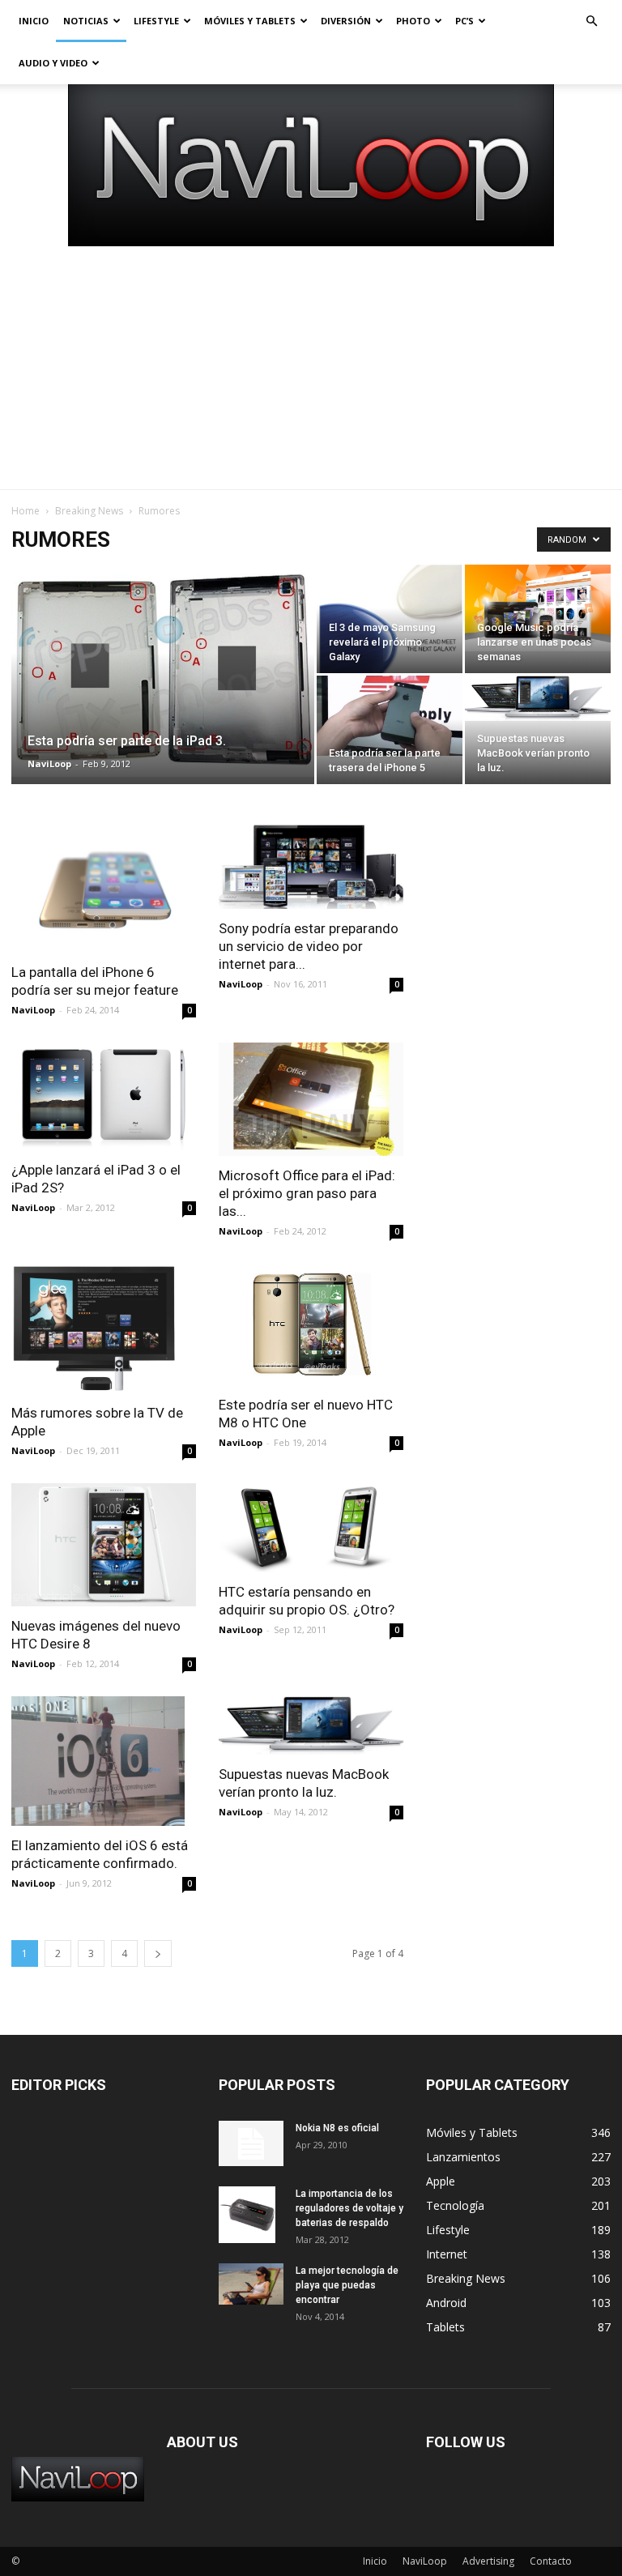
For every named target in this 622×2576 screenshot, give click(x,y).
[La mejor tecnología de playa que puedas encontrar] (251, 2284)
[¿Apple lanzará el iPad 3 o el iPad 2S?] (104, 1096)
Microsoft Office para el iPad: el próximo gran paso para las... (307, 1193)
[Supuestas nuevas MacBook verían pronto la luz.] (538, 698)
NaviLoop (49, 763)
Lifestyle (156, 21)
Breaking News (89, 511)
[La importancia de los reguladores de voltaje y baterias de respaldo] (251, 2215)
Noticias (86, 21)
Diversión (346, 21)
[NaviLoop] (311, 165)
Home (26, 511)
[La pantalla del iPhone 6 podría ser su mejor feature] (104, 888)
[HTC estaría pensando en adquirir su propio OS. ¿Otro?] (311, 1528)
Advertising (488, 2561)
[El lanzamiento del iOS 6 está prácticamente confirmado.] (104, 1761)
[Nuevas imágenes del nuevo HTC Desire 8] (104, 1545)
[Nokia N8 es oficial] (251, 2143)
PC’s (464, 21)
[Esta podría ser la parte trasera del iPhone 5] (390, 716)
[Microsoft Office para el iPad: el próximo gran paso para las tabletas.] (311, 1099)
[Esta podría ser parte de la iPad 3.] (163, 671)
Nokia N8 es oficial (337, 2128)
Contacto (551, 2561)
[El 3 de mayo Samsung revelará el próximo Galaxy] (390, 643)
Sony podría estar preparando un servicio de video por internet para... (309, 946)
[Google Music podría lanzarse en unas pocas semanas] (538, 608)
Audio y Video (53, 63)
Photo (413, 21)
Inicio (34, 21)
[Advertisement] (311, 368)
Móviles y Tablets (250, 21)
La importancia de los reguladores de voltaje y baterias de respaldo (349, 2208)
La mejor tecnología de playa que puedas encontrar (347, 2285)
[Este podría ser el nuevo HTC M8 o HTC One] (311, 1324)
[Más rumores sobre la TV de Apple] (104, 1329)
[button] (591, 21)
